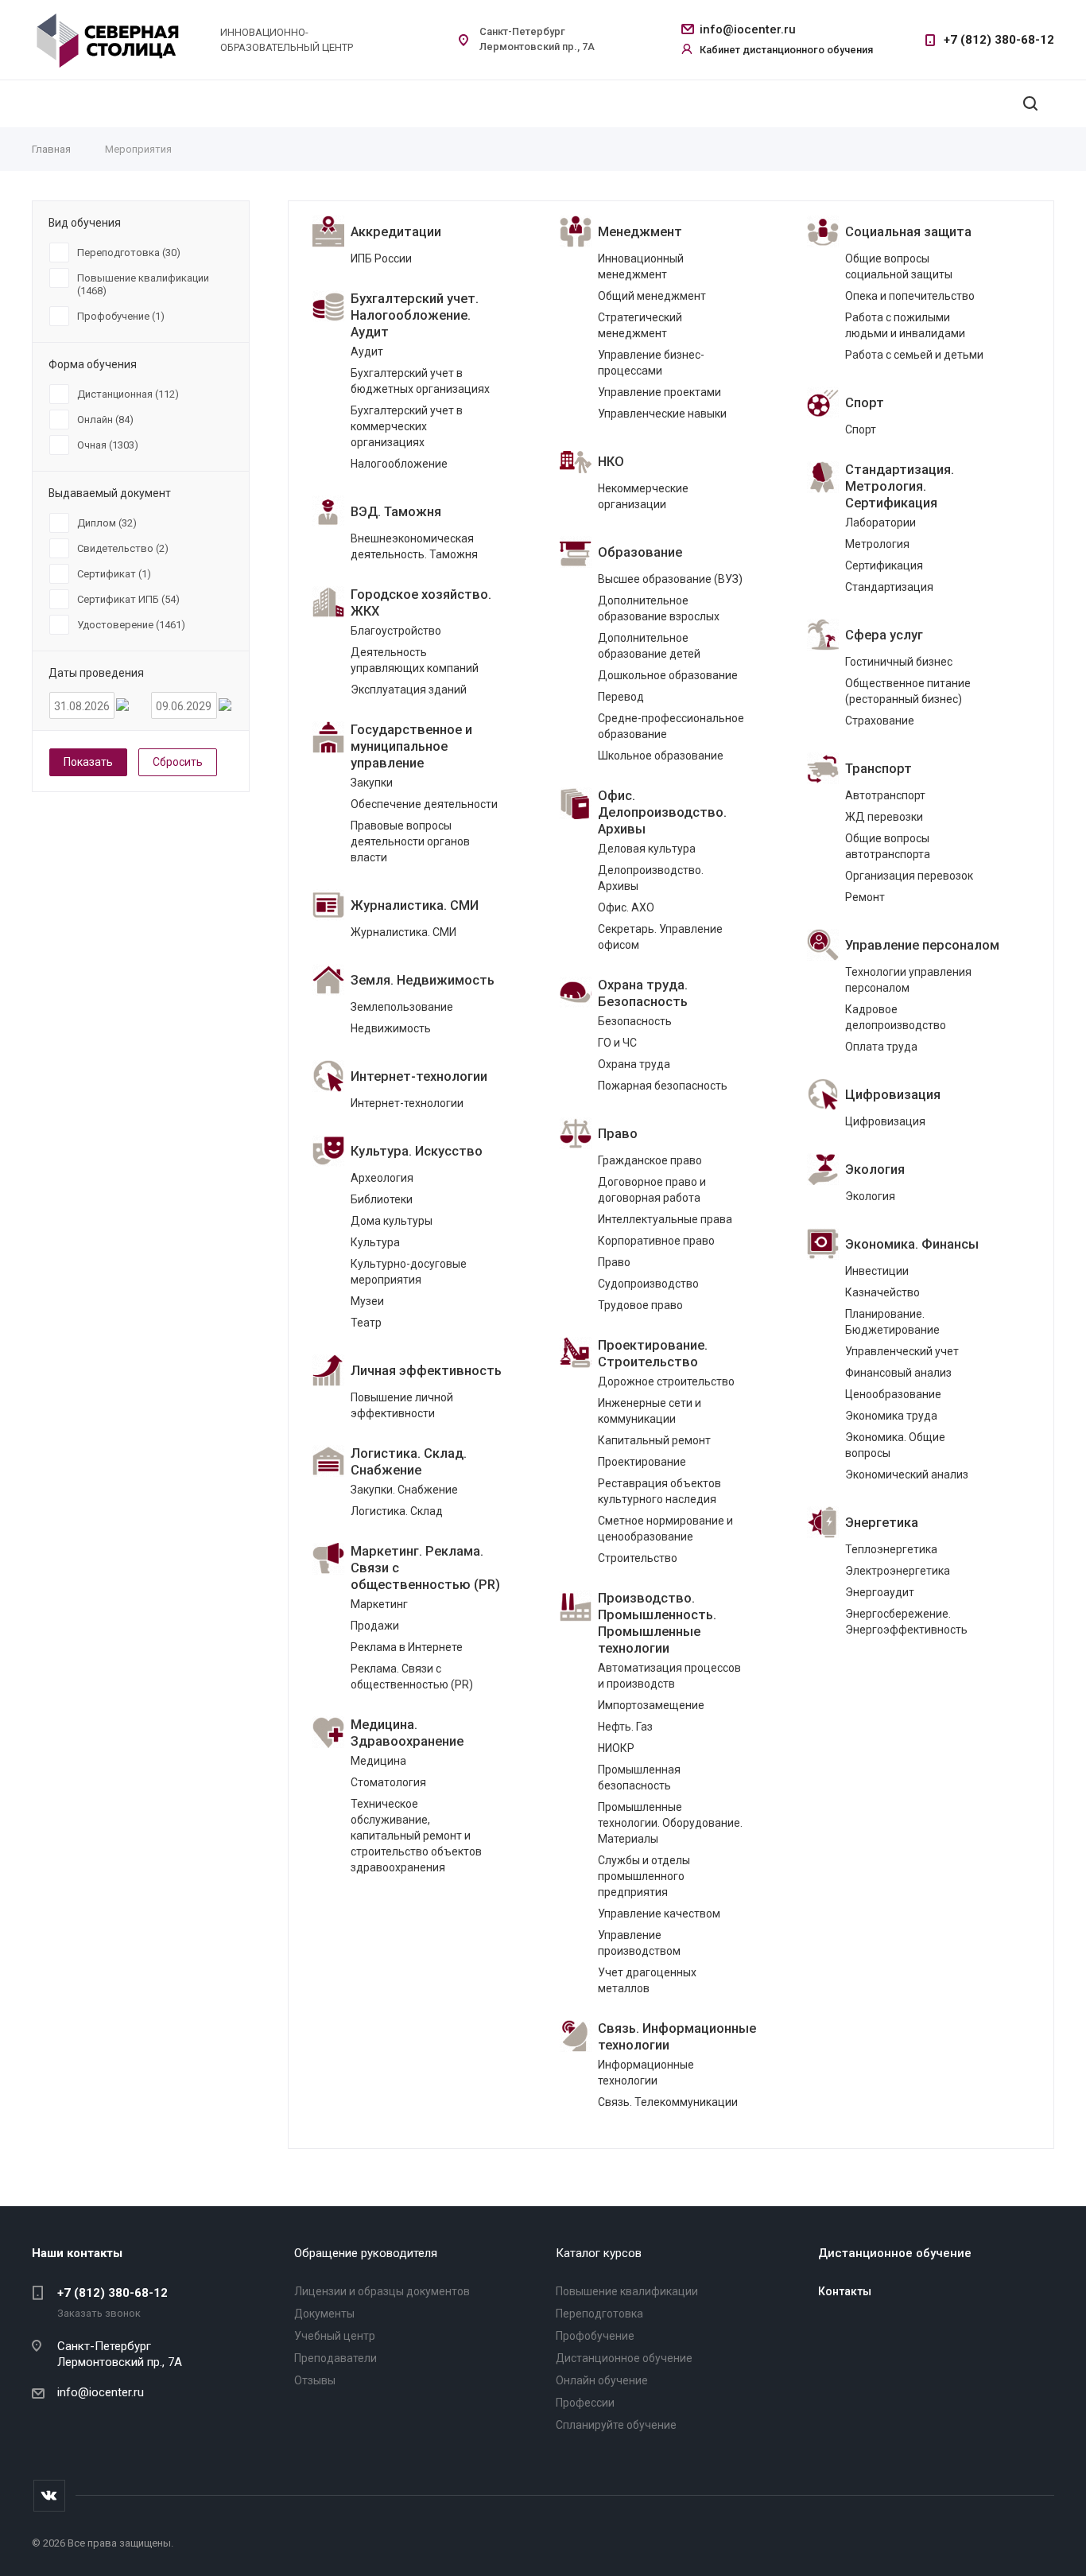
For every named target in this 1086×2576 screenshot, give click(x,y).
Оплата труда (881, 1047)
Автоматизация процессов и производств (669, 1676)
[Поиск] (1030, 104)
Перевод (621, 697)
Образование (640, 552)
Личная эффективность (426, 1371)
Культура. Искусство (417, 1151)
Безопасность (635, 1021)
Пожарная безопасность (663, 1086)
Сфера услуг (884, 635)
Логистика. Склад (397, 1511)
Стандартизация (889, 587)
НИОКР (616, 1748)
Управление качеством (659, 1914)
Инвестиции (877, 1271)
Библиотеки (382, 1199)
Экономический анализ (907, 1474)
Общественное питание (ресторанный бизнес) (908, 691)
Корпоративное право (656, 1241)
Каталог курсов (599, 2253)
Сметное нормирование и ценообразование (665, 1529)
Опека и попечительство (910, 296)
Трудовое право (640, 1305)
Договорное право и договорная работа (652, 1190)
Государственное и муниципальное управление (411, 746)
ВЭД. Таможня (396, 512)
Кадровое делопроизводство (896, 1017)
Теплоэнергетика (891, 1549)
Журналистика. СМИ (415, 905)
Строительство (638, 1558)
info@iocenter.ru (748, 29)
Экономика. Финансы (912, 1244)
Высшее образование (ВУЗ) (670, 579)
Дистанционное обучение (624, 2358)
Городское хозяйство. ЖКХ (421, 603)
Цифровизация (893, 1095)
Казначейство (882, 1292)
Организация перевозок (909, 876)
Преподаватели (335, 2358)
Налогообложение (399, 464)
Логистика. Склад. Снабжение (409, 1462)
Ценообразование (893, 1394)
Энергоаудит (880, 1592)
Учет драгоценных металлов (647, 1980)
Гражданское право (650, 1160)
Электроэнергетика (898, 1571)
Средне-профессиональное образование (671, 726)
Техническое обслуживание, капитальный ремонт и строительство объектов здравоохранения (416, 1836)
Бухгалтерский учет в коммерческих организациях (407, 426)
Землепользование (402, 1007)
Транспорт (878, 769)
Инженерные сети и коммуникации (650, 1411)
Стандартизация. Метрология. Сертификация (900, 486)
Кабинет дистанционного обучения (786, 50)
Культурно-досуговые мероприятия (409, 1272)
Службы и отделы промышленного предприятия (644, 1876)
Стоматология (388, 1782)
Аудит (367, 352)
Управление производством (639, 1943)
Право (618, 1134)
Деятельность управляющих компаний (415, 660)
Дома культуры (392, 1221)
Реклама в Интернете (407, 1647)
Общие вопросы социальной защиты (899, 266)
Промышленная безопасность (639, 1778)
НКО (611, 462)
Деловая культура (647, 849)
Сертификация (884, 565)
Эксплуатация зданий (409, 690)
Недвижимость (391, 1028)
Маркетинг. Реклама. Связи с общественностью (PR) (425, 1568)
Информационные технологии (646, 2073)
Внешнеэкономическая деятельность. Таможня (414, 546)
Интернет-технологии (419, 1076)
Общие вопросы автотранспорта (888, 846)
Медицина (378, 1761)
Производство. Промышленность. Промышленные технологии (657, 1623)
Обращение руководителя (366, 2253)
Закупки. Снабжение (404, 1490)
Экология (875, 1169)
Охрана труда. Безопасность (643, 993)
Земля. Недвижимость (423, 980)
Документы (324, 2314)
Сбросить (178, 762)
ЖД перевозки (884, 817)
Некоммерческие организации (643, 496)
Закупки (372, 783)
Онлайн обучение (602, 2380)
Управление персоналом (922, 945)
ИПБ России (381, 258)
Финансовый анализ (898, 1373)
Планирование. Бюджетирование (892, 1322)
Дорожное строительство (666, 1381)
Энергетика (882, 1523)
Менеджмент (640, 232)
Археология (382, 1178)
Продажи (375, 1626)
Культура (375, 1242)
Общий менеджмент (652, 296)
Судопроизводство (648, 1284)
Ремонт (865, 897)
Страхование (880, 721)
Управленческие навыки (662, 414)
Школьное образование (661, 756)
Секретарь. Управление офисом (660, 937)
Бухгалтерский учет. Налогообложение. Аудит (415, 315)
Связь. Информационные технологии (677, 2037)
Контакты (845, 2291)
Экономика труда (891, 1416)
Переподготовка (599, 2314)
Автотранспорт (885, 795)
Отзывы (315, 2380)
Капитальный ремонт (654, 1440)
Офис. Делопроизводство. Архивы (662, 812)
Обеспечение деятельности (424, 804)
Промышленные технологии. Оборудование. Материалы (670, 1823)
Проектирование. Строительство (653, 1354)
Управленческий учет (902, 1351)
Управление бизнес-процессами (651, 363)
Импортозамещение (651, 1705)
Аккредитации (396, 232)
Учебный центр (335, 2336)
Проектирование (642, 1462)
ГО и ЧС (617, 1043)
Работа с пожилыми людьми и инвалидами (905, 325)
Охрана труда (634, 1064)
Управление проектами (659, 392)
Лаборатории (880, 523)
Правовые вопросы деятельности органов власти (410, 841)
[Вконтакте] (49, 2496)
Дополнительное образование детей (649, 646)
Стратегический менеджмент (640, 325)
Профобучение (595, 2336)
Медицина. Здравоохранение (407, 1733)
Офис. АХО (626, 907)
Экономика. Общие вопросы (895, 1445)
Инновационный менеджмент (641, 266)
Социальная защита (908, 232)
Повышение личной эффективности (402, 1405)
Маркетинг (379, 1604)
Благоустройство (396, 631)
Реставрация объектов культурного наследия (659, 1491)
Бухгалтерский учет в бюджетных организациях (420, 381)
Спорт (865, 403)
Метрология (877, 544)
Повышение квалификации (627, 2291)
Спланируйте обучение (616, 2425)
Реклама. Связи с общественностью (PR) (412, 1677)
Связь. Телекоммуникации (668, 2102)
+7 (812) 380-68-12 (999, 40)
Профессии (585, 2403)
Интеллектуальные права (665, 1219)
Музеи (367, 1301)
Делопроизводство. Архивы (651, 878)
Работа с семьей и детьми (914, 355)
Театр (366, 1323)
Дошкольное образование (668, 675)
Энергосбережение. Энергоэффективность (906, 1622)
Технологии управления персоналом (908, 980)
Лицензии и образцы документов (382, 2291)
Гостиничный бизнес (899, 662)
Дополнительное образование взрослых (659, 608)
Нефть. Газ (625, 1727)
